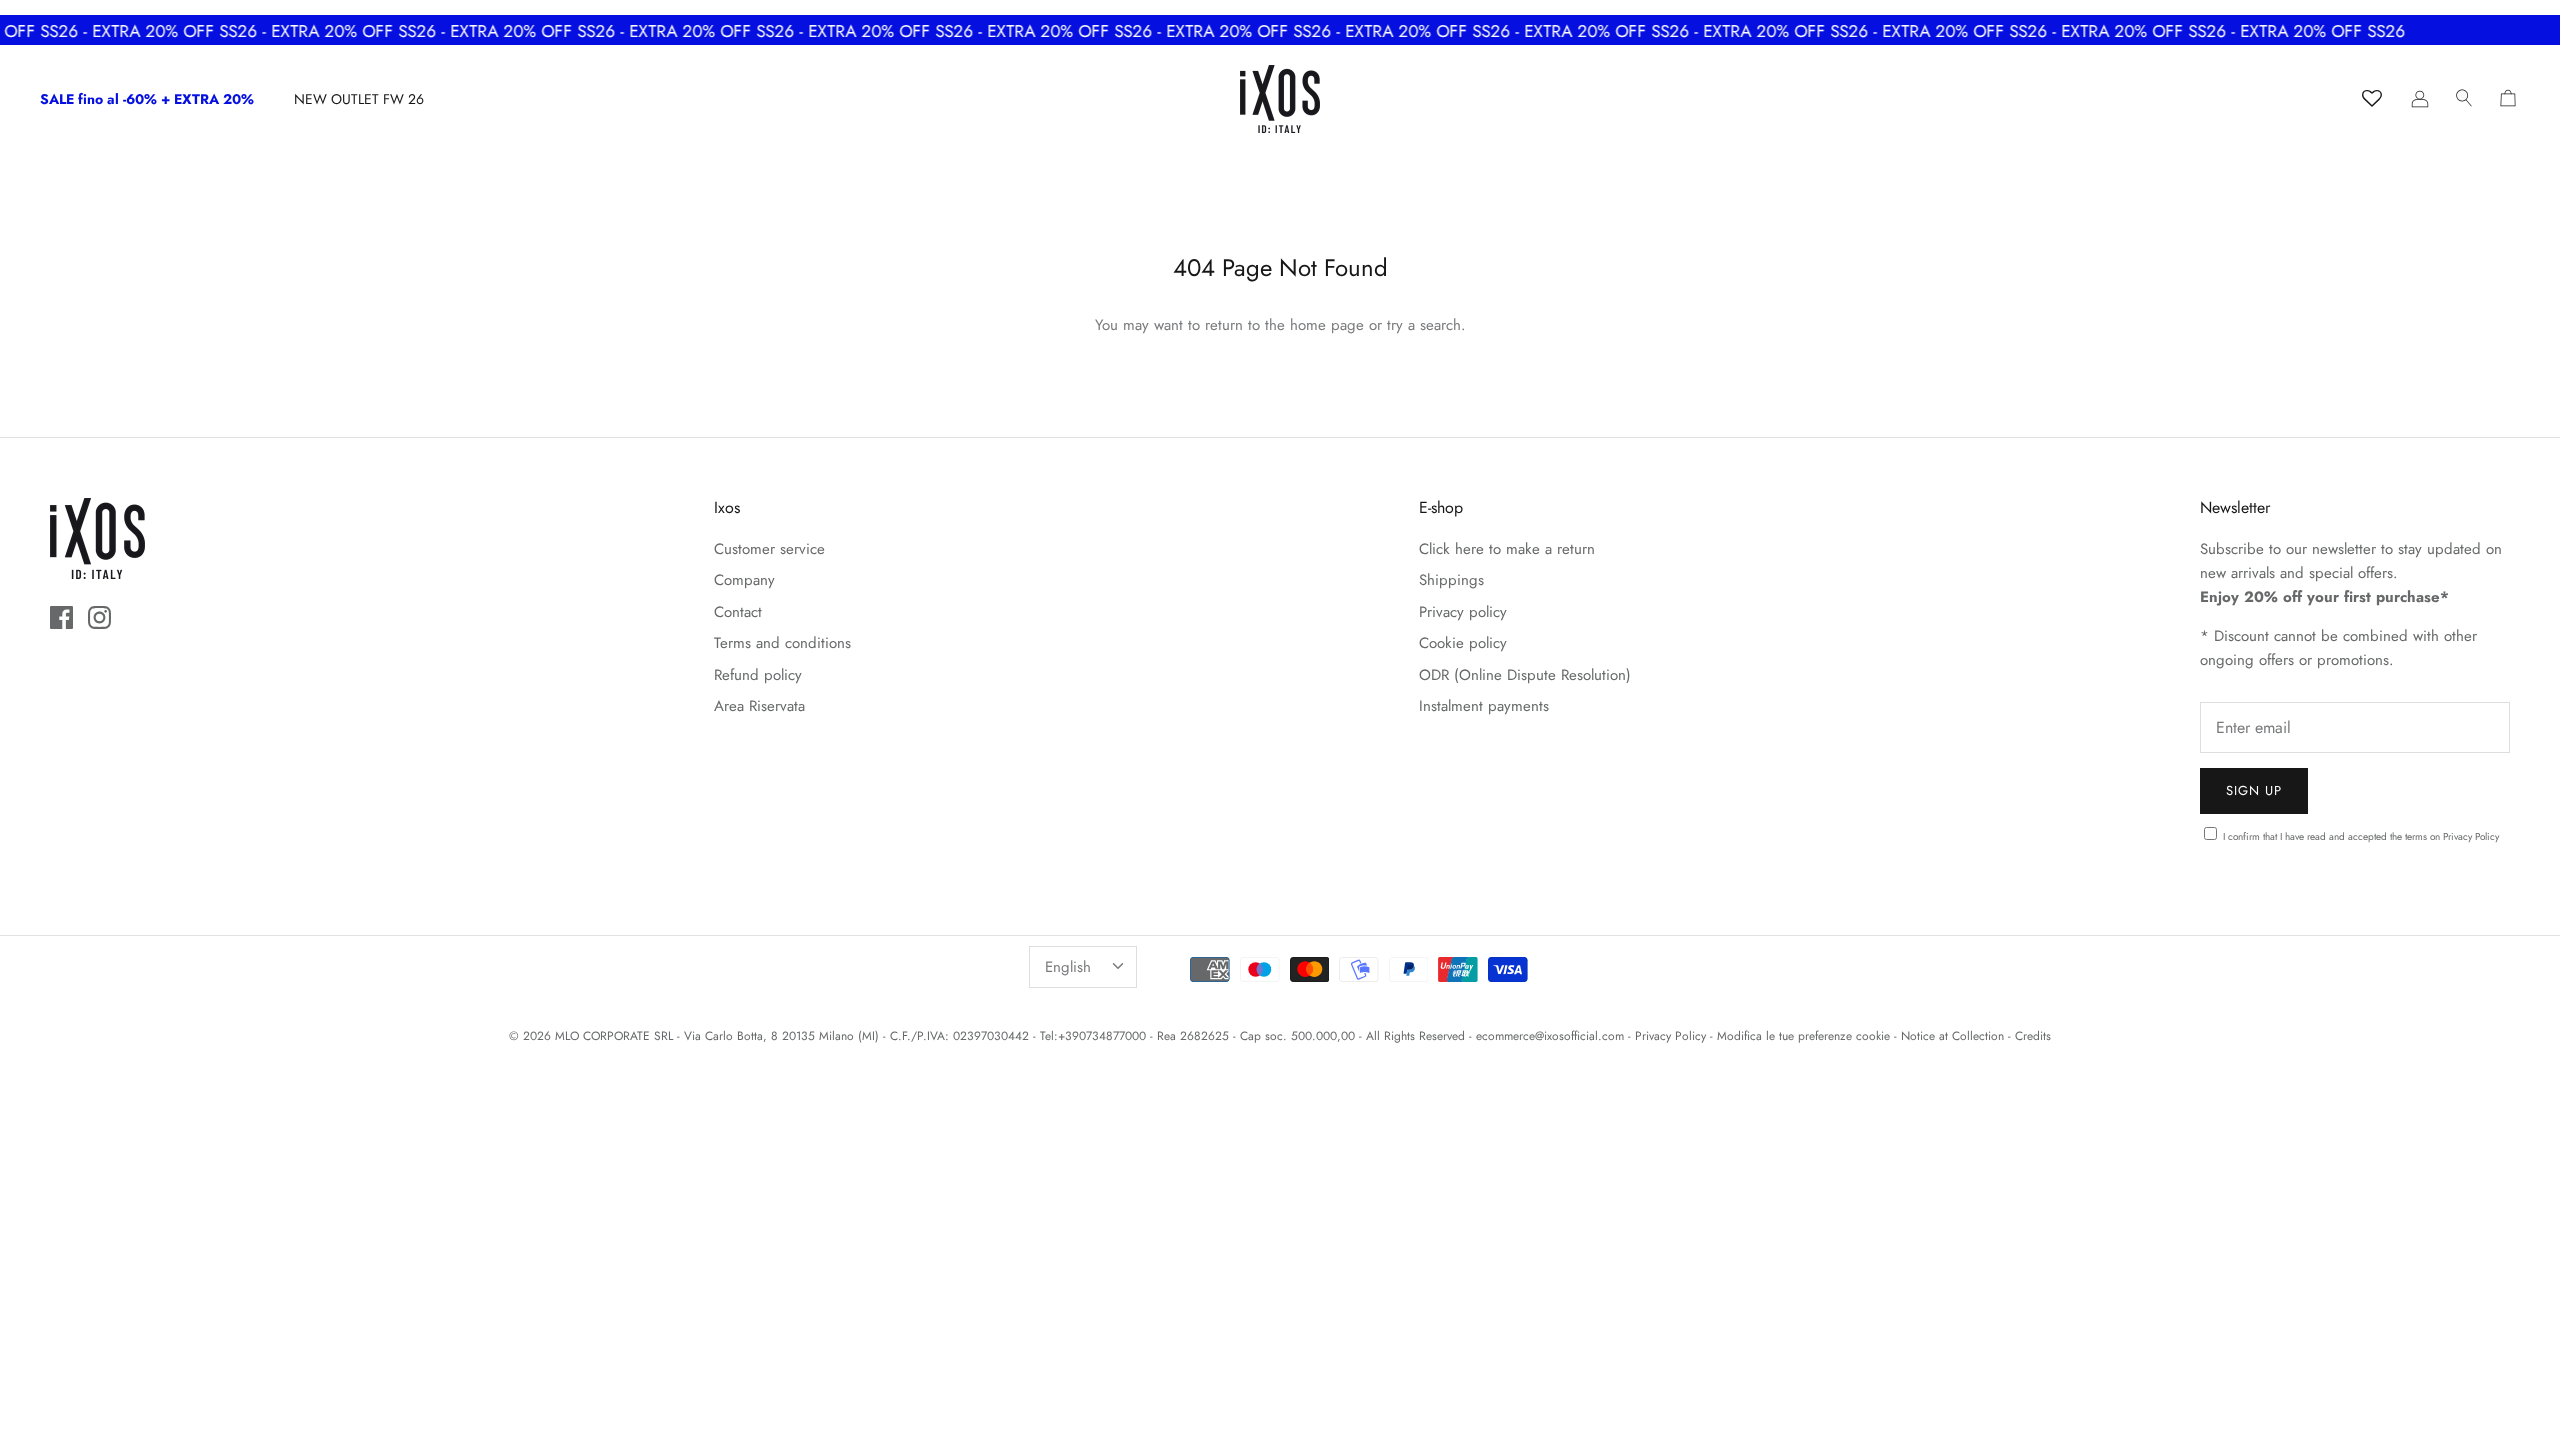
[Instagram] (99, 617)
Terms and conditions (782, 643)
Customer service (769, 549)
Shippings (1451, 580)
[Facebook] (61, 617)
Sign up (2254, 790)
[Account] (2420, 99)
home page (1327, 325)
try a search (1424, 325)
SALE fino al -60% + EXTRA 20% (147, 99)
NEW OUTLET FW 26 (359, 99)
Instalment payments (1484, 706)
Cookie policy (1463, 643)
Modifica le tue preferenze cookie (1803, 1036)
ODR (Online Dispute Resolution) (1525, 675)
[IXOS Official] (1280, 99)
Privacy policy (1463, 612)
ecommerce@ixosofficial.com (1550, 1036)
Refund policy (758, 675)
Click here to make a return (1507, 549)
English (1068, 967)
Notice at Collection (1952, 1036)
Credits (2033, 1036)
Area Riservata (759, 706)
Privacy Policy (2471, 836)
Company (744, 580)
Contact (738, 612)
